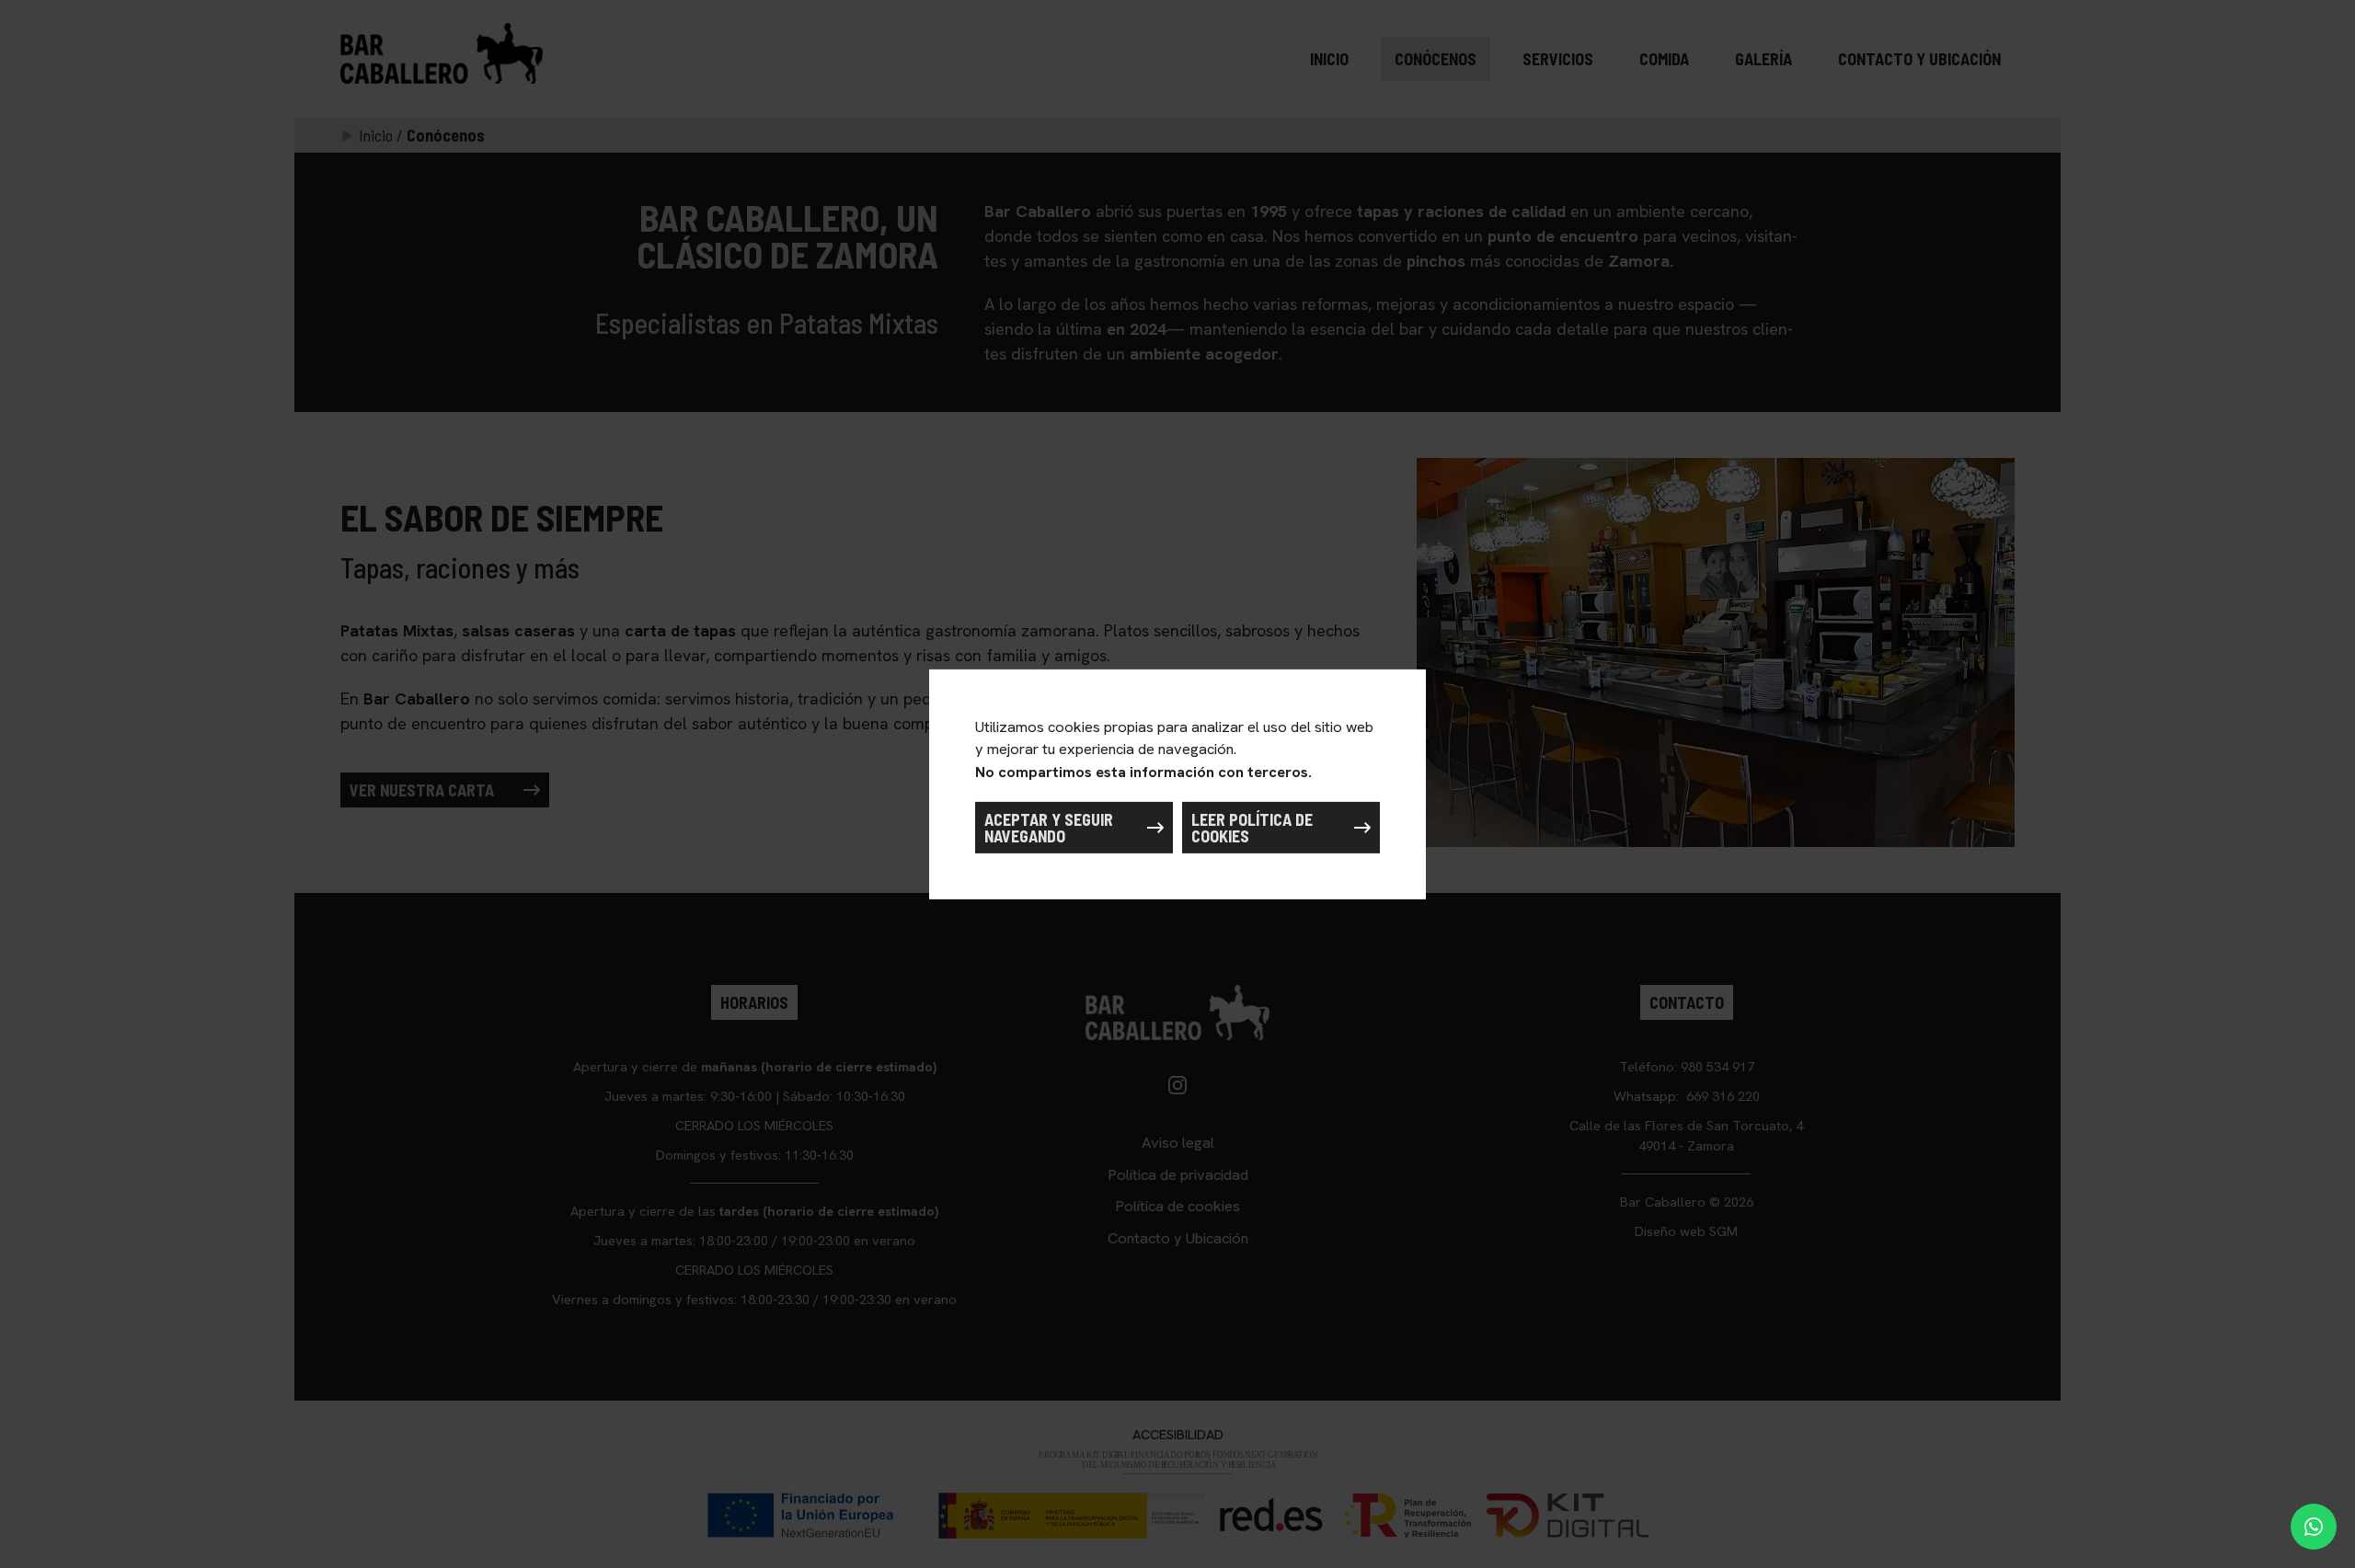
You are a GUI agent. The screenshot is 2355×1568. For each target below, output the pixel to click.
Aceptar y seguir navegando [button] (1049, 828)
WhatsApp (2314, 1527)
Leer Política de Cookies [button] (1252, 828)
